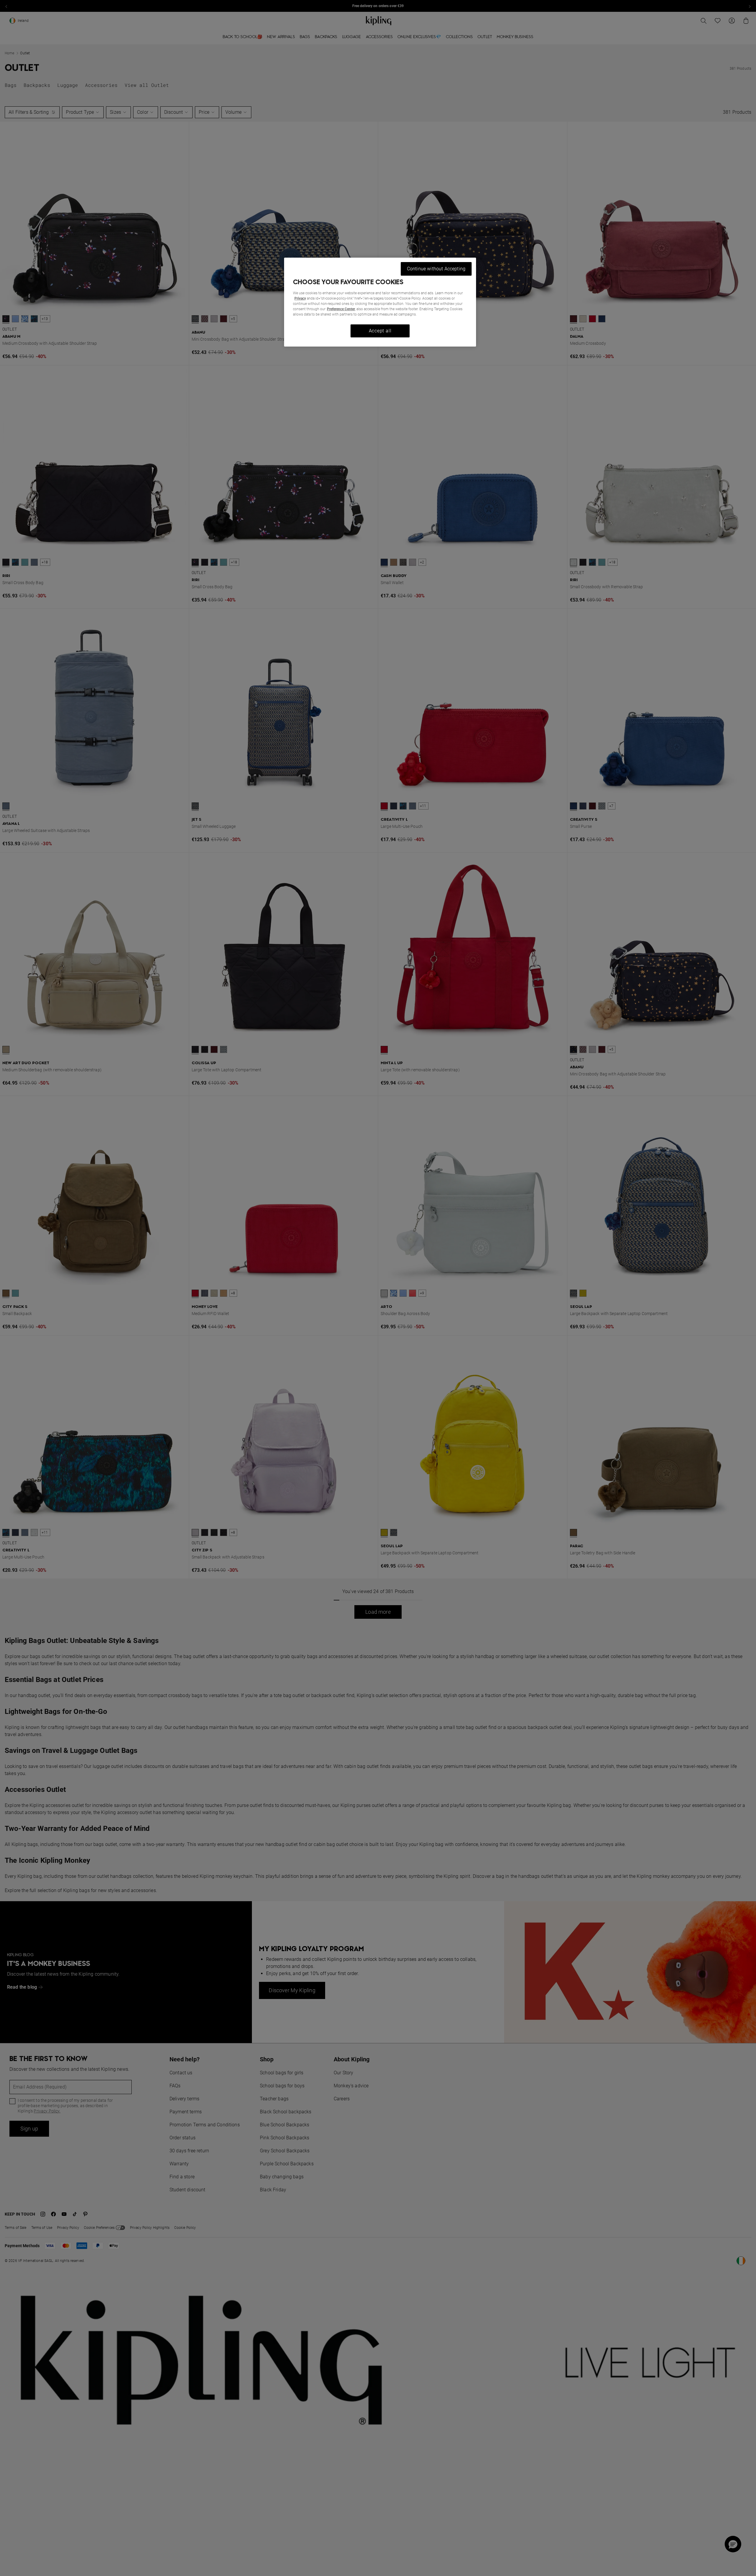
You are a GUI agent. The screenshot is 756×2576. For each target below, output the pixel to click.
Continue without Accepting (436, 269)
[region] (380, 302)
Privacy (300, 298)
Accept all (380, 331)
